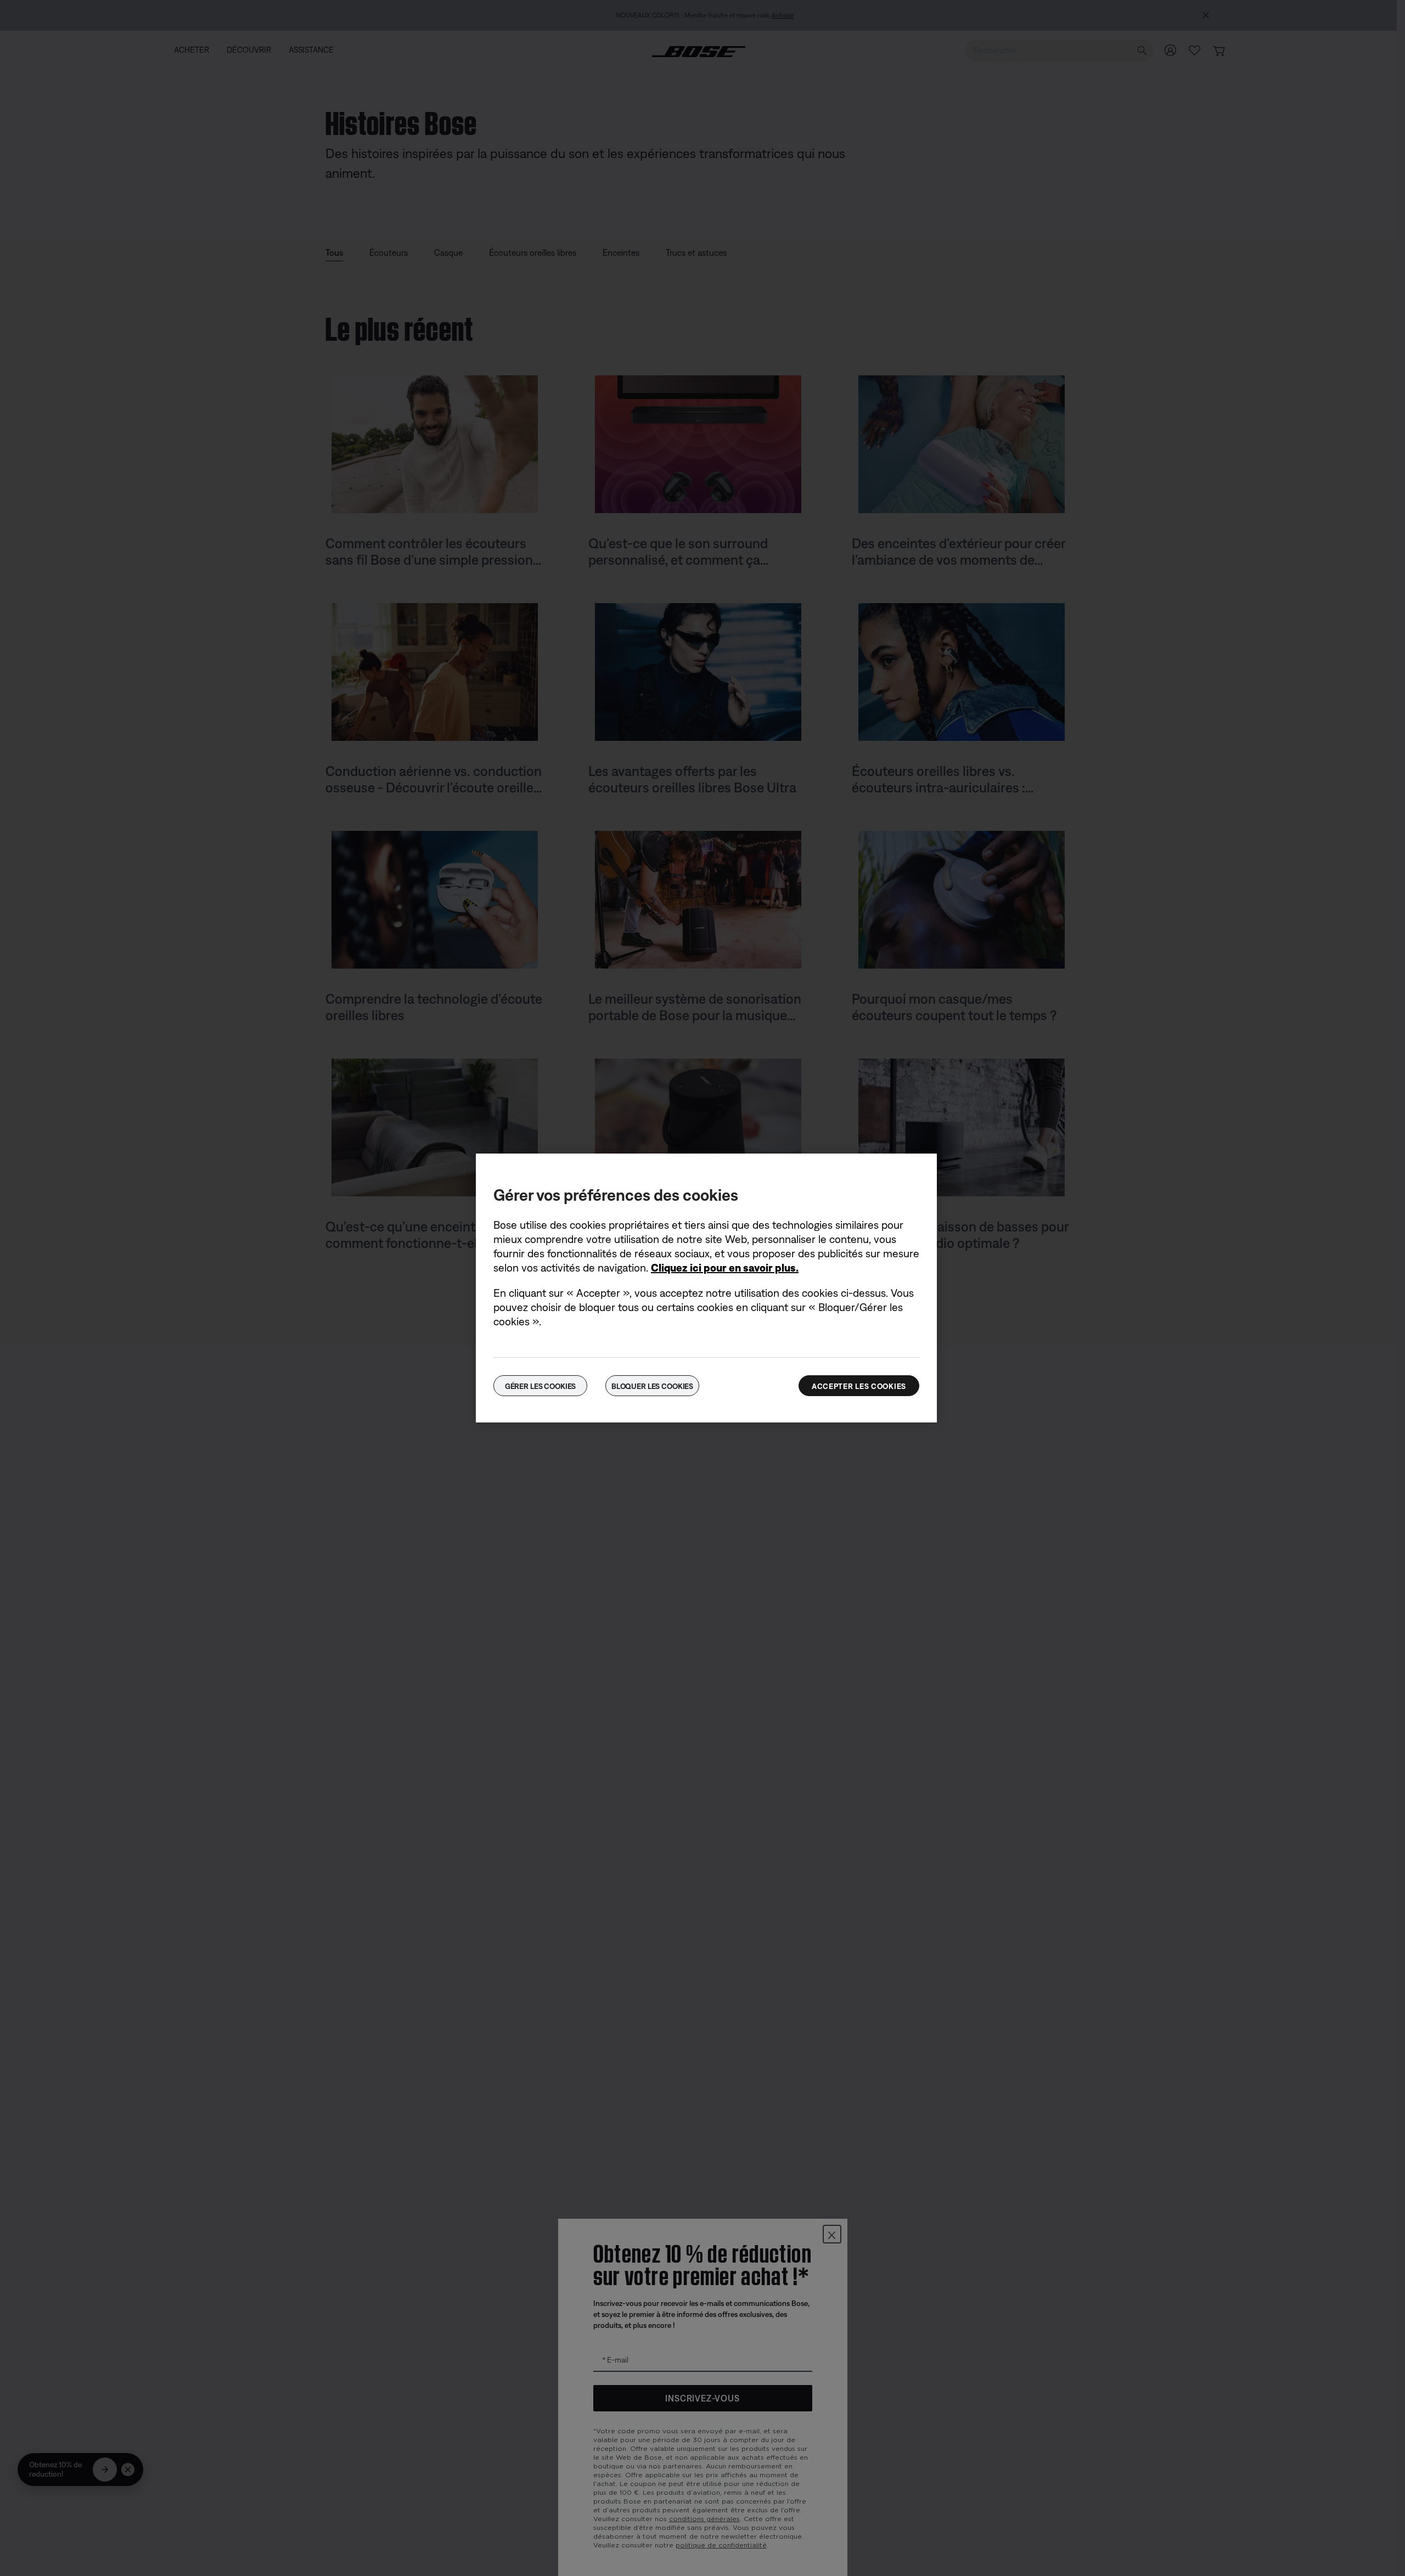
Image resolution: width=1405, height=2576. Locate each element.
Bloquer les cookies (652, 1386)
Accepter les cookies (859, 1386)
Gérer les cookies (541, 1386)
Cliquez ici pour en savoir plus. (725, 1267)
